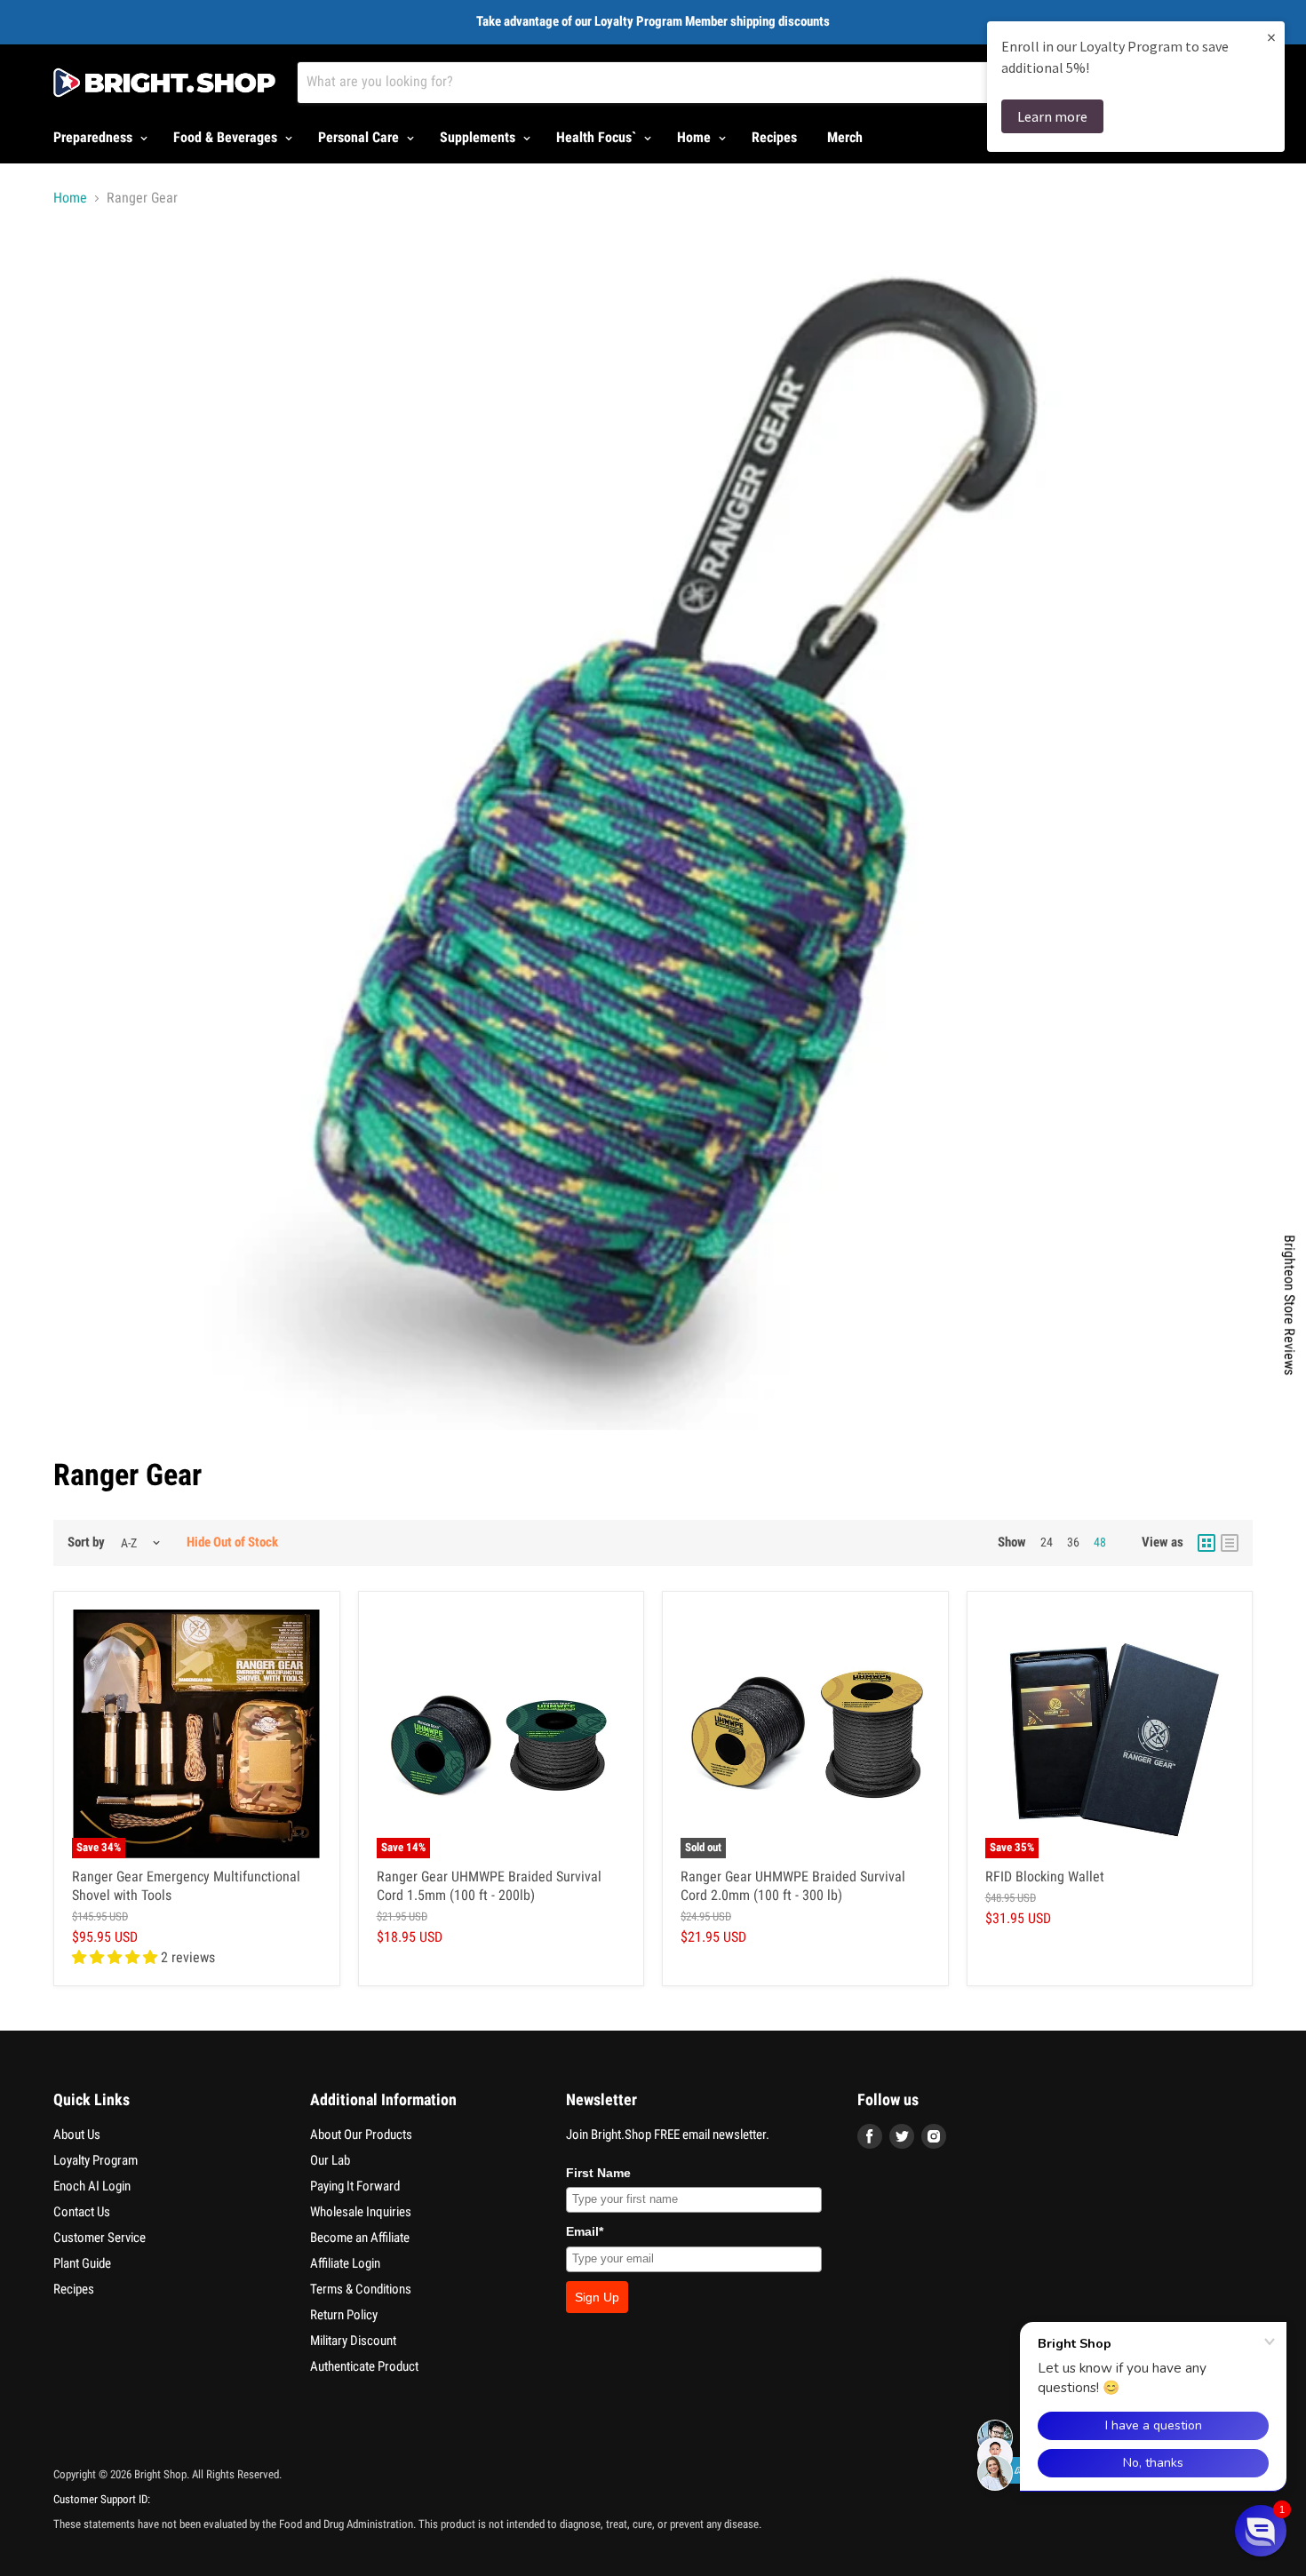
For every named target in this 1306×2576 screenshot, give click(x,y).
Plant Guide (82, 2263)
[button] (1261, 2531)
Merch (845, 137)
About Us (77, 2135)
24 (1047, 1542)
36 (1073, 1542)
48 (1100, 1542)
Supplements (479, 137)
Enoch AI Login (92, 2186)
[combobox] (696, 83)
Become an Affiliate (360, 2238)
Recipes (774, 137)
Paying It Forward (355, 2186)
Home (696, 137)
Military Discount (353, 2341)
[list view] (1230, 1543)
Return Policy (344, 2315)
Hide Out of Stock (232, 1542)
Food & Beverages (227, 137)
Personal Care (360, 137)
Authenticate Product (364, 2366)
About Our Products (361, 2135)
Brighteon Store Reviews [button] (1290, 1305)
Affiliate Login (345, 2263)
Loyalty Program (96, 2160)
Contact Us (82, 2212)
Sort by (86, 1542)
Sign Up (597, 2297)
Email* (585, 2231)
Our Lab (330, 2160)
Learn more (1052, 116)
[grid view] (1206, 1543)
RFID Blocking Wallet (1045, 1876)
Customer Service (100, 2238)
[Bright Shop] (164, 83)
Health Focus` (598, 137)
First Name (598, 2173)
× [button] (1271, 37)
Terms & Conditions (361, 2289)
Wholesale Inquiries (361, 2212)
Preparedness (95, 137)
